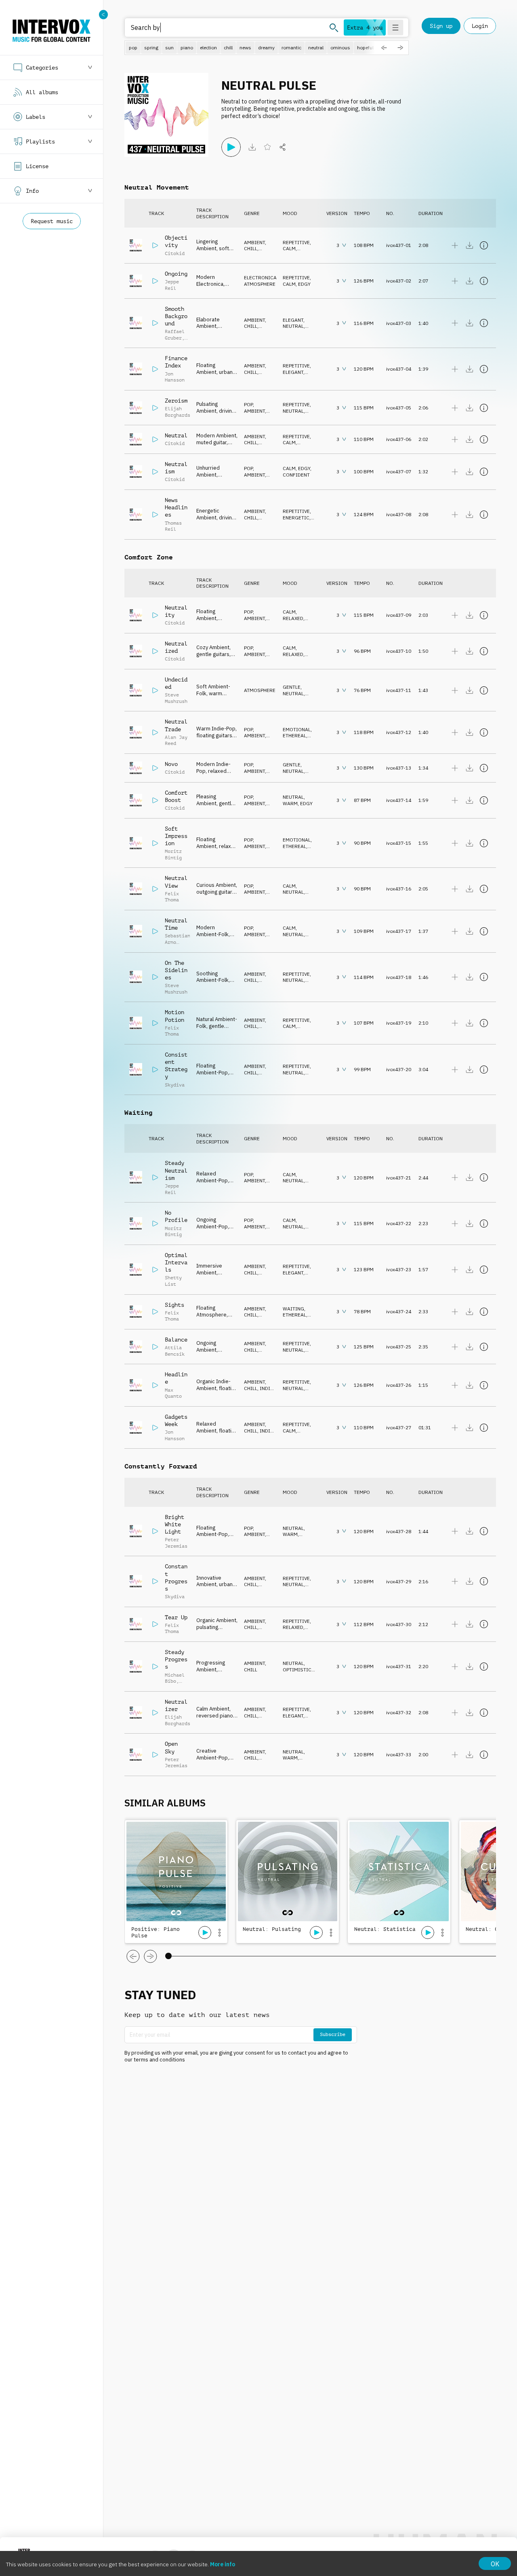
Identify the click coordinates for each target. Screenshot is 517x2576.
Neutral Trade (176, 725)
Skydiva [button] (175, 1085)
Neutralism (176, 468)
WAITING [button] (293, 1309)
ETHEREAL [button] (294, 735)
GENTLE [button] (292, 687)
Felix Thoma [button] (172, 897)
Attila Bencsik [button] (175, 1351)
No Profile (176, 1216)
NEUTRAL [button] (293, 326)
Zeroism (176, 401)
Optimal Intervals (176, 1262)
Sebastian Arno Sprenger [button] (178, 942)
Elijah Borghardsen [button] (180, 412)
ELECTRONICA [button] (260, 277)
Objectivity (176, 241)
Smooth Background (176, 316)
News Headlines (176, 507)
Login (480, 26)
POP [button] (248, 404)
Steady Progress (176, 1659)
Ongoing (176, 274)
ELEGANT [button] (293, 320)
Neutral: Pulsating (272, 1929)
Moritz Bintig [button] (173, 854)
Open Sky (171, 1747)
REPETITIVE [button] (296, 242)
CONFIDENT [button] (296, 475)
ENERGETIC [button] (296, 518)
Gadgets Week (176, 1420)
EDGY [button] (304, 284)
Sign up (441, 26)
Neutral (176, 435)
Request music (52, 221)
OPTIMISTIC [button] (297, 1670)
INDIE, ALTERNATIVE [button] (259, 1391)
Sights (174, 1305)
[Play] (231, 147)
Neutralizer (176, 1705)
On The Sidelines (176, 970)
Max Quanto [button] (173, 1393)
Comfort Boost (176, 796)
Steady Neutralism (176, 1170)
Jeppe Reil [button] (172, 285)
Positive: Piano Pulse (156, 1932)
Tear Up (176, 1617)
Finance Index (176, 362)
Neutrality (176, 611)
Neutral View (176, 882)
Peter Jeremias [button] (176, 1543)
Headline (176, 1378)
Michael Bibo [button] (175, 1678)
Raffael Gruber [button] (175, 335)
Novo (171, 764)
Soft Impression (176, 836)
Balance (176, 1340)
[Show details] (484, 245)
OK (495, 2564)
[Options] (219, 1933)
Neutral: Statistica (385, 1929)
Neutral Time (176, 924)
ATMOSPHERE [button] (260, 284)
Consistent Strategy (176, 1066)
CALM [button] (289, 248)
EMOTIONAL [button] (297, 729)
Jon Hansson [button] (175, 377)
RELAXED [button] (293, 618)
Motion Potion (174, 1016)
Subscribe (333, 2034)
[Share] (283, 147)
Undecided (176, 683)
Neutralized (176, 647)
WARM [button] (290, 803)
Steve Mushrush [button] (176, 698)
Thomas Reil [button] (173, 526)
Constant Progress (176, 1577)
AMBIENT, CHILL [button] (255, 246)
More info (223, 2564)
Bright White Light (174, 1524)
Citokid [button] (175, 253)
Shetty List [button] (173, 1281)
